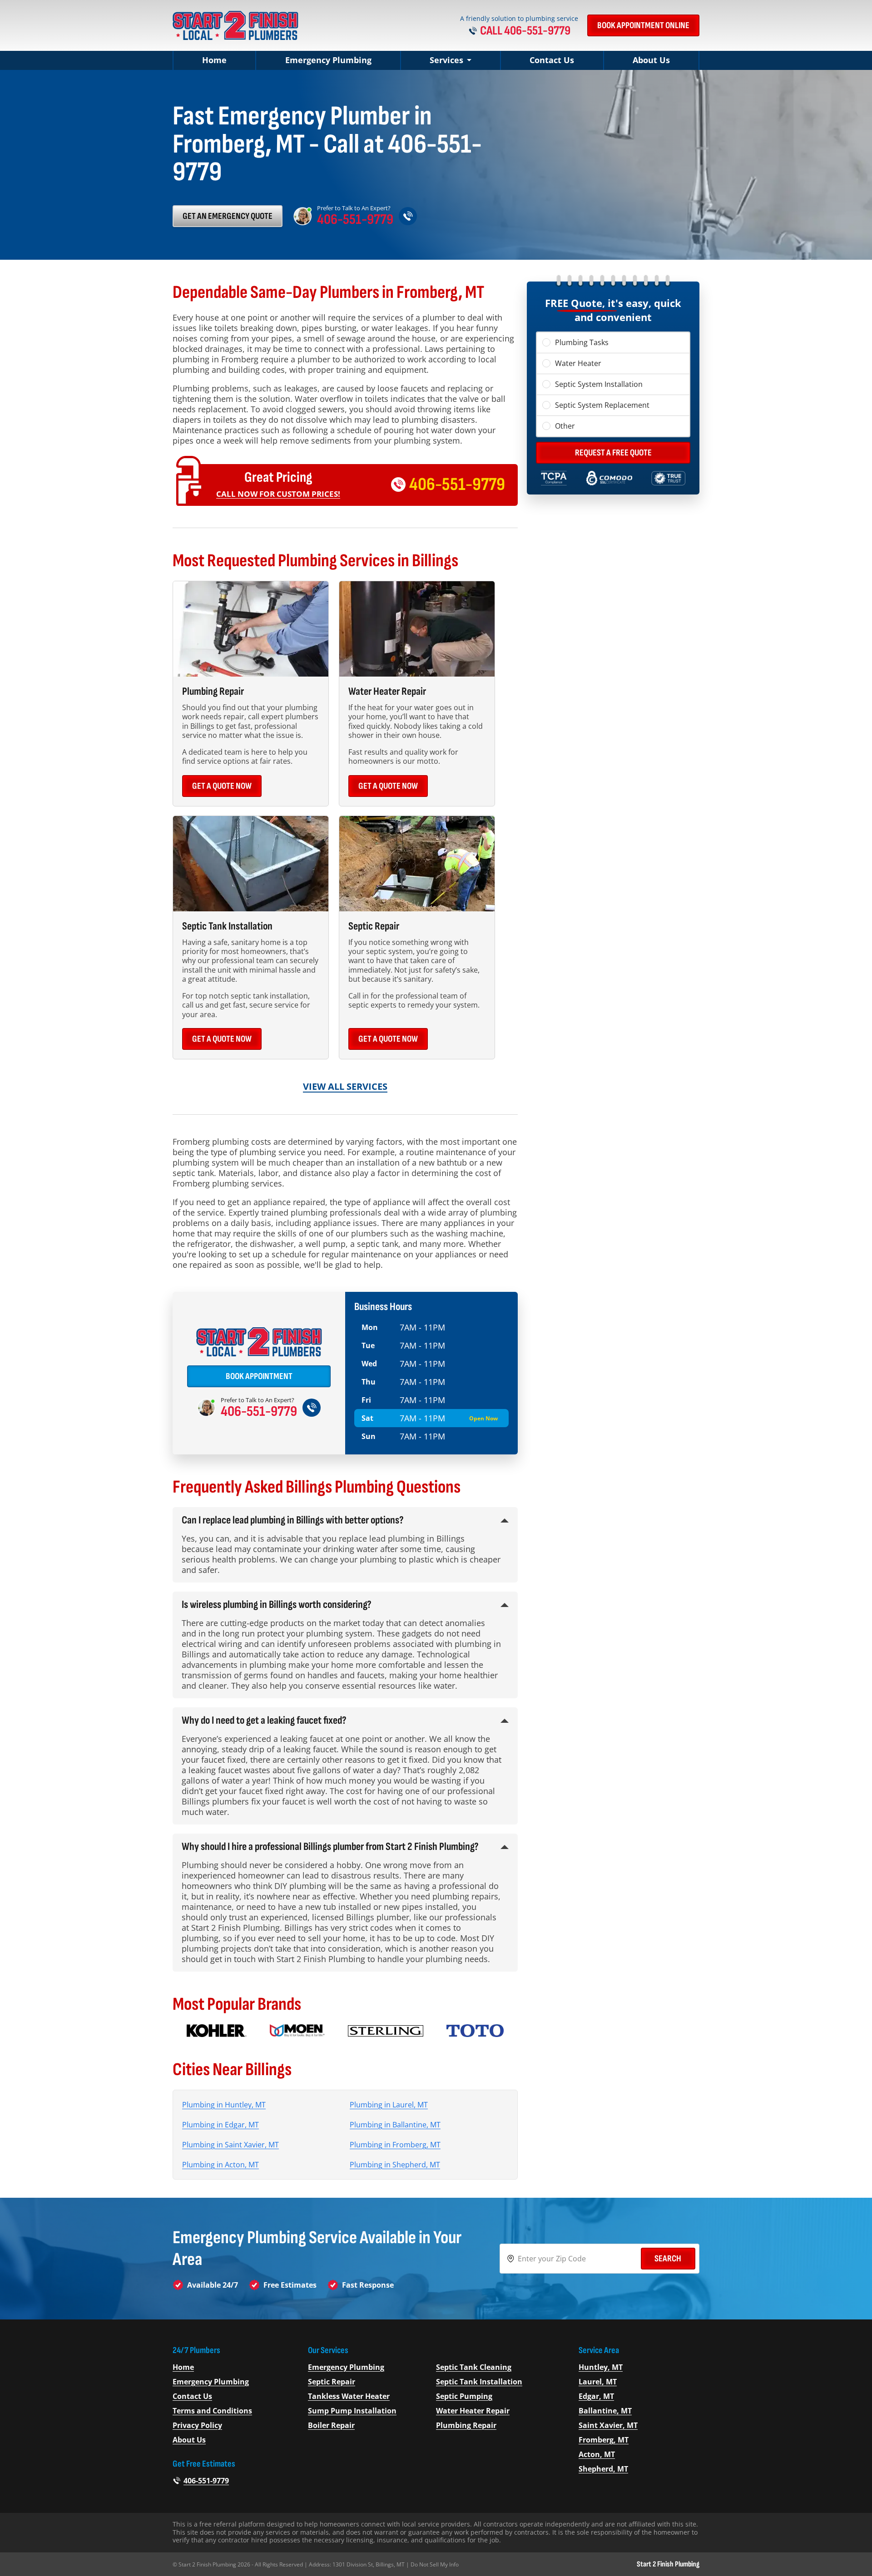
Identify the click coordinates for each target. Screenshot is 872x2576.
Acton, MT (597, 2454)
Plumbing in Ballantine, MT (395, 2125)
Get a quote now (222, 786)
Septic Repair (332, 2382)
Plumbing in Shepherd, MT (395, 2165)
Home (214, 60)
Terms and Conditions (212, 2411)
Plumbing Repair (466, 2425)
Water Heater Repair (473, 2411)
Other (565, 426)
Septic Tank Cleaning (474, 2367)
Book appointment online (643, 25)
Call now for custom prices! (278, 494)
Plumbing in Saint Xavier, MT (230, 2145)
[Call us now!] (408, 216)
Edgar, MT (596, 2396)
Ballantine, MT (605, 2411)
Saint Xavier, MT (608, 2425)
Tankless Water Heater (349, 2396)
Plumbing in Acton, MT (220, 2165)
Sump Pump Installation (352, 2411)
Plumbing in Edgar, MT (220, 2125)
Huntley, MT (601, 2367)
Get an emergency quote (228, 216)
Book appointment (259, 1376)
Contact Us (552, 60)
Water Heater (578, 363)
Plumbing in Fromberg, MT (395, 2145)
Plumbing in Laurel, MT (389, 2105)
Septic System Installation (599, 384)
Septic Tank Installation (479, 2382)
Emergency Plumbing (328, 60)
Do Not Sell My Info (435, 2564)
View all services (345, 1086)
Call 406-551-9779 (525, 31)
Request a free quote (613, 453)
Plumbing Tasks (582, 342)
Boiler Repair (331, 2425)
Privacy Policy (197, 2425)
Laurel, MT (598, 2382)
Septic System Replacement (602, 405)
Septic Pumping (464, 2396)
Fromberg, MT (604, 2440)
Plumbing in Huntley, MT (224, 2105)
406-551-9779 (355, 220)
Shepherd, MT (603, 2469)
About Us (651, 60)
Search (668, 2259)
